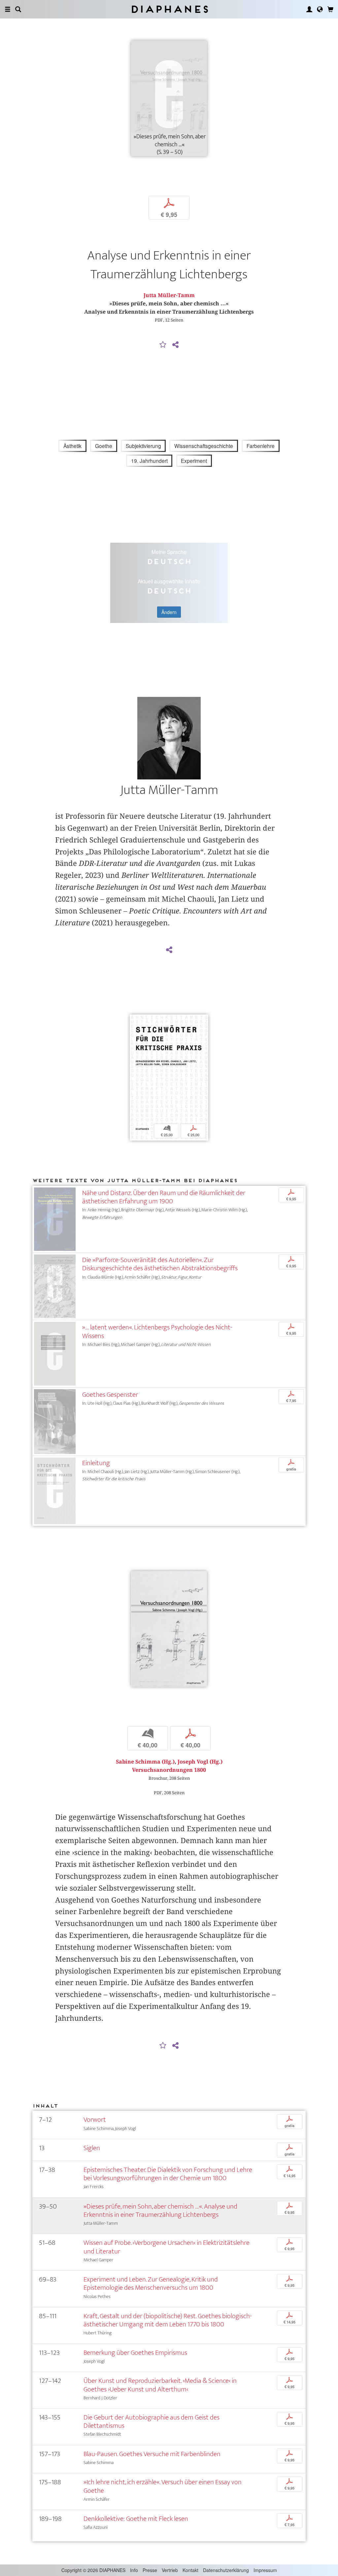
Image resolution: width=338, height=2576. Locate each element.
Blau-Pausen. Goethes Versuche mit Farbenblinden (152, 2454)
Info (134, 2570)
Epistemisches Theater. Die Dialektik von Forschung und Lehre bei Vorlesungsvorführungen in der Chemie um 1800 (168, 2174)
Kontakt (190, 2570)
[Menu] (8, 9)
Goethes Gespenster (110, 1395)
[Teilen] (175, 345)
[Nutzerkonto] (309, 9)
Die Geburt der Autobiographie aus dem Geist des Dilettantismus (152, 2421)
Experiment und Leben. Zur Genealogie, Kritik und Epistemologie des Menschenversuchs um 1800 (151, 2284)
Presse (150, 2570)
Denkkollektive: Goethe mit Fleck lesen (136, 2519)
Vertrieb (170, 2570)
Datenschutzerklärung (226, 2570)
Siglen (92, 2148)
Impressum (265, 2570)
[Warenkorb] (330, 9)
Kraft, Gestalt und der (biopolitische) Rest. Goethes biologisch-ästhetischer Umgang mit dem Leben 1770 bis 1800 (168, 2320)
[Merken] (163, 345)
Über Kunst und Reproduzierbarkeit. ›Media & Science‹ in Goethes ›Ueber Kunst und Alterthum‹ (160, 2385)
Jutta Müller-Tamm (169, 295)
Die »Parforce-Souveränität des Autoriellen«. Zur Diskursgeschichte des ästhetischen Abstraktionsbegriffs (160, 1264)
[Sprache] (320, 9)
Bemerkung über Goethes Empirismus (135, 2353)
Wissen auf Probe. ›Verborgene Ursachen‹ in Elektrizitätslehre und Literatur (167, 2247)
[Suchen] (18, 9)
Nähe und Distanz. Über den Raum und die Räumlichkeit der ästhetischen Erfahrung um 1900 (164, 1197)
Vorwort (95, 2120)
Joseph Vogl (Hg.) (200, 1762)
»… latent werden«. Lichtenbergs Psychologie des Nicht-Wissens (157, 1331)
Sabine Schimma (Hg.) (145, 1762)
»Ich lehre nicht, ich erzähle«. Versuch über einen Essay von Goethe (163, 2486)
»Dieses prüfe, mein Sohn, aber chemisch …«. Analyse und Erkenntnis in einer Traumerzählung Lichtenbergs (160, 2211)
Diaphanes (169, 9)
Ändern (169, 612)
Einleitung (96, 1463)
